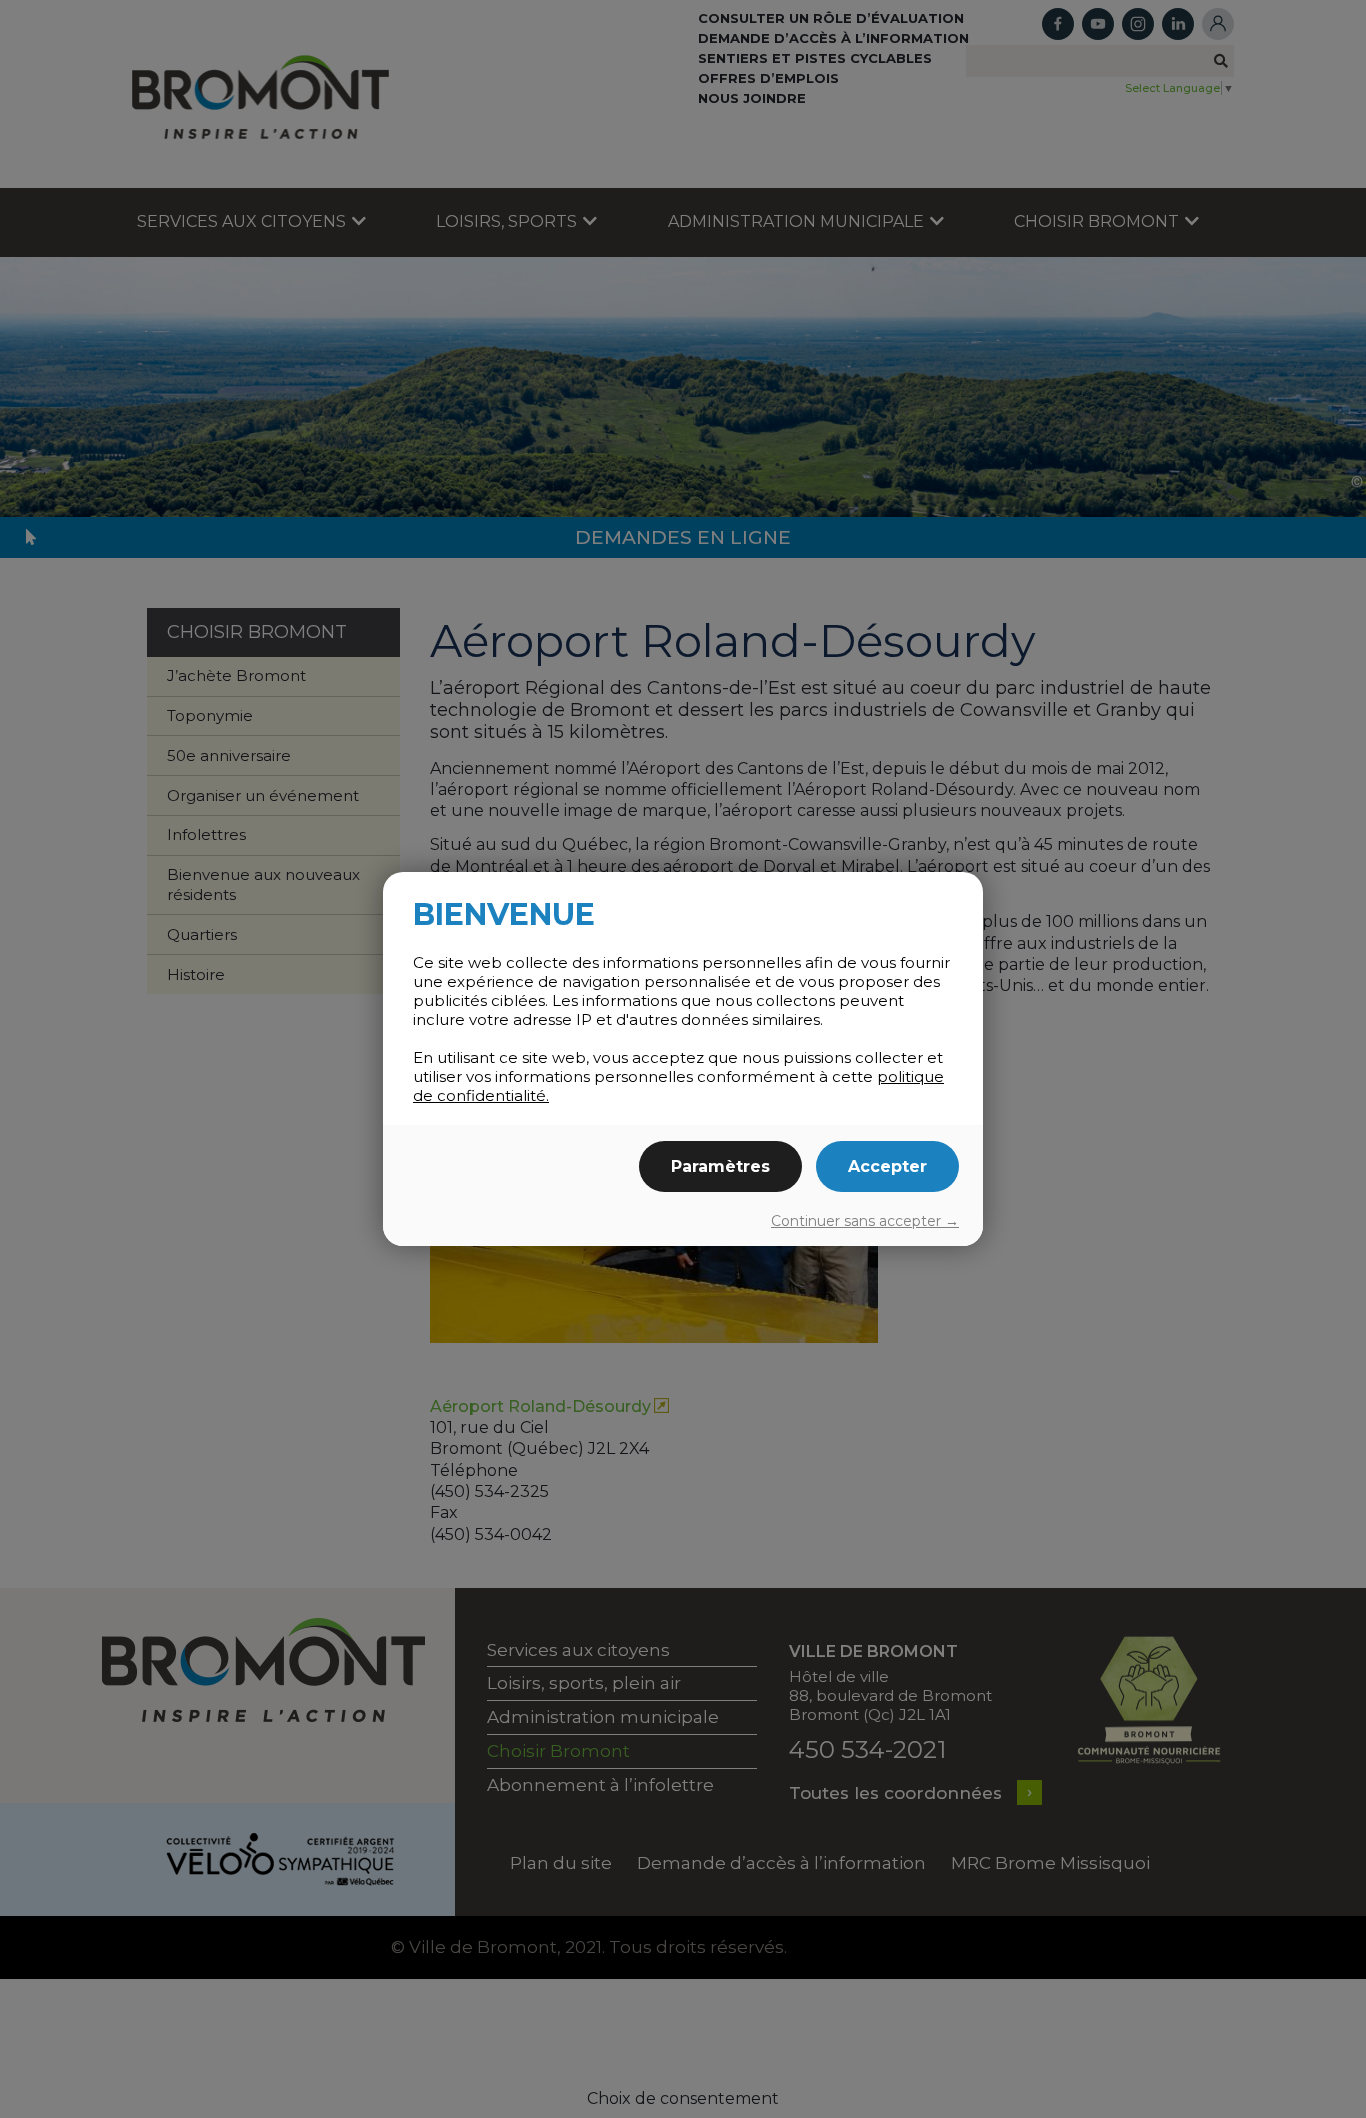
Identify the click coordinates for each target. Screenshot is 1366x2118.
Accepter (887, 1166)
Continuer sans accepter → (865, 1221)
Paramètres (720, 1166)
